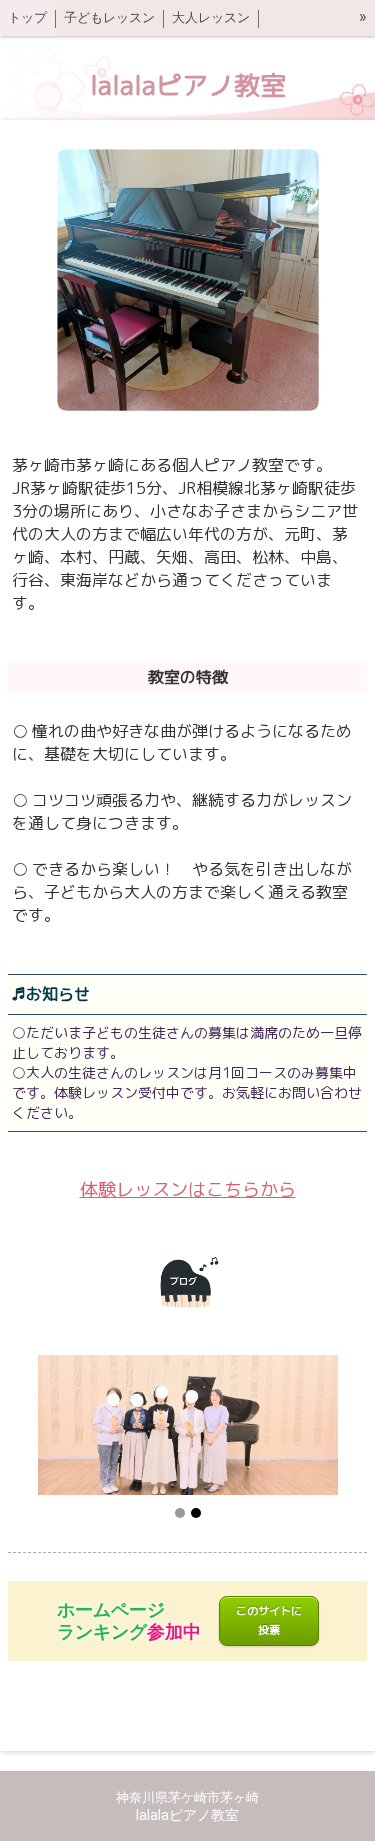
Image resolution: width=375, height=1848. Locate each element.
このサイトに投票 (269, 1620)
